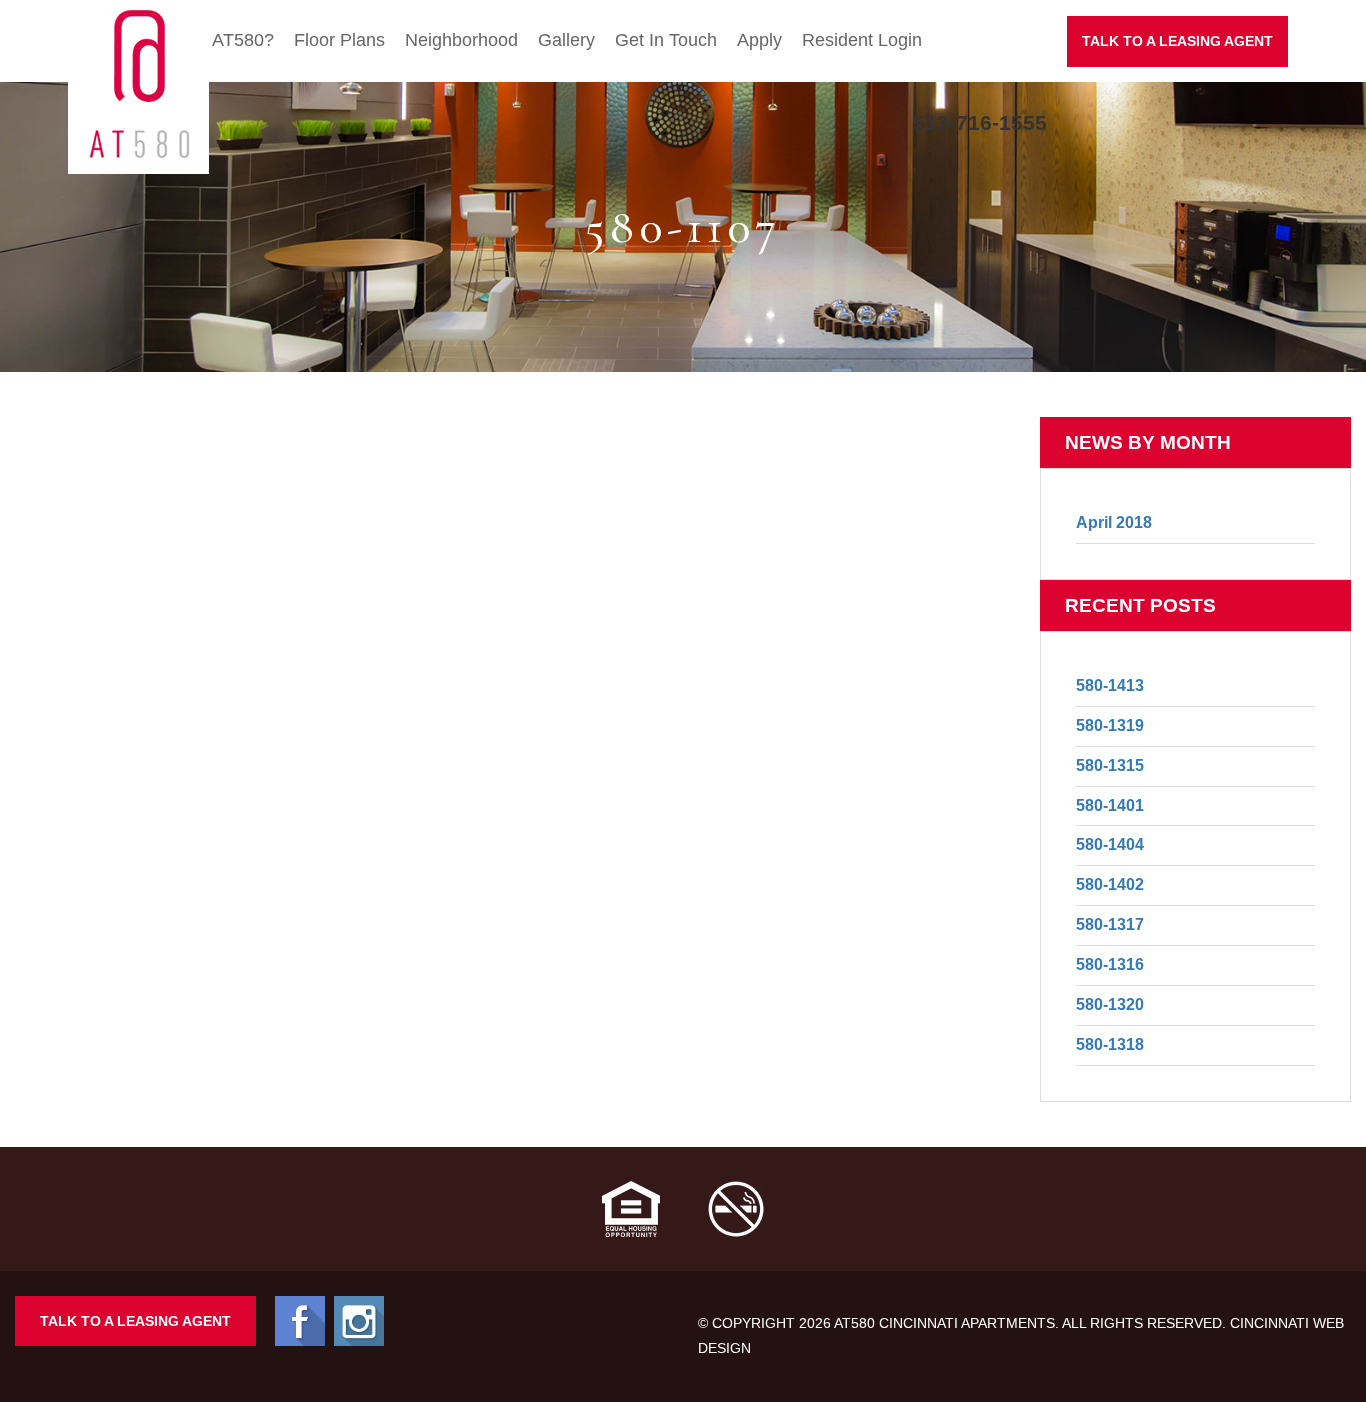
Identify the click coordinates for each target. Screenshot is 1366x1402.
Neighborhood (461, 40)
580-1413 (1110, 685)
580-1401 (1110, 805)
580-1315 (1110, 765)
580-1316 (1110, 964)
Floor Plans (339, 40)
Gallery (566, 40)
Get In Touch (666, 40)
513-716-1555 (980, 122)
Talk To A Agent (1177, 41)
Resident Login (862, 40)
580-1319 (1110, 725)
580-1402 (1110, 884)
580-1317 (1110, 924)
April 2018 (1114, 522)
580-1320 (1110, 1004)
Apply (759, 40)
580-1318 (1110, 1044)
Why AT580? (223, 40)
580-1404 (1110, 844)
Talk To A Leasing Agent (135, 1321)
